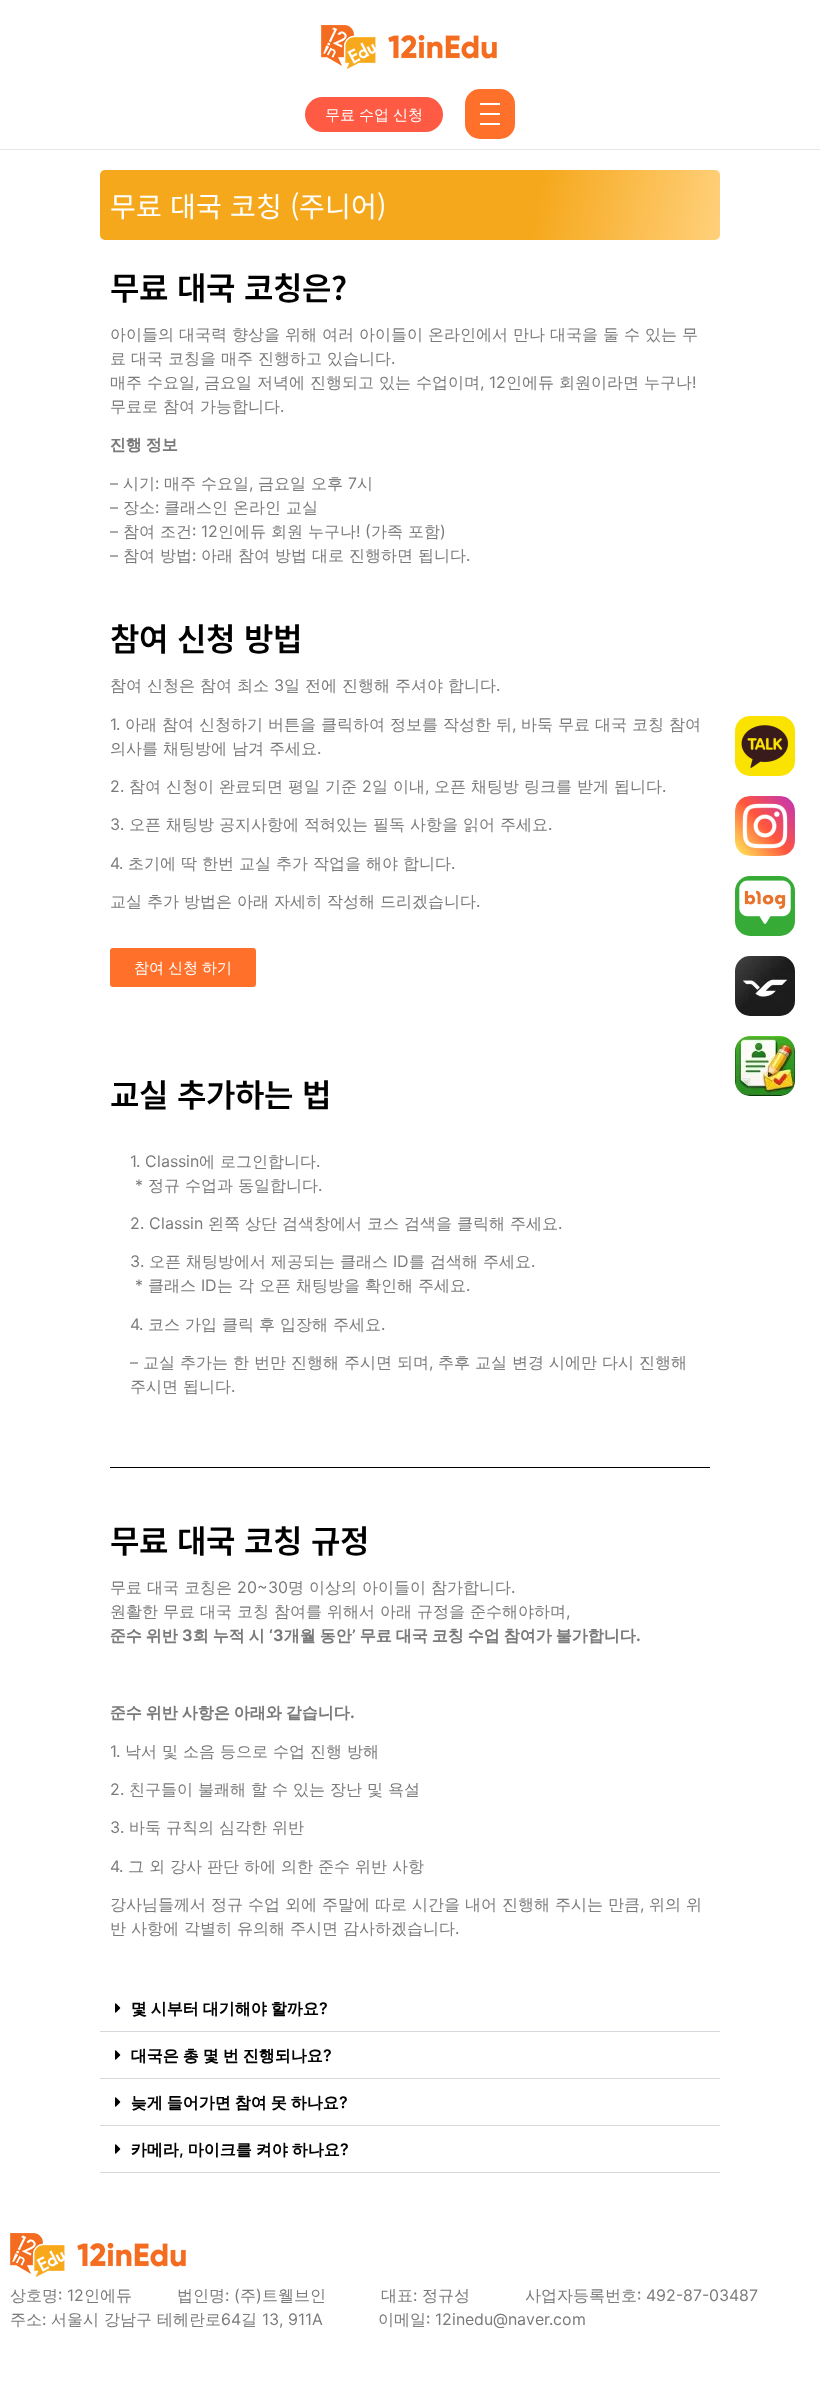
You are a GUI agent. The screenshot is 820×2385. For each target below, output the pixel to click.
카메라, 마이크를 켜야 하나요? (240, 2149)
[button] (410, 2008)
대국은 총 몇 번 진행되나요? (231, 2055)
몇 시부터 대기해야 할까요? (229, 2008)
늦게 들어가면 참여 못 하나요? (239, 2102)
